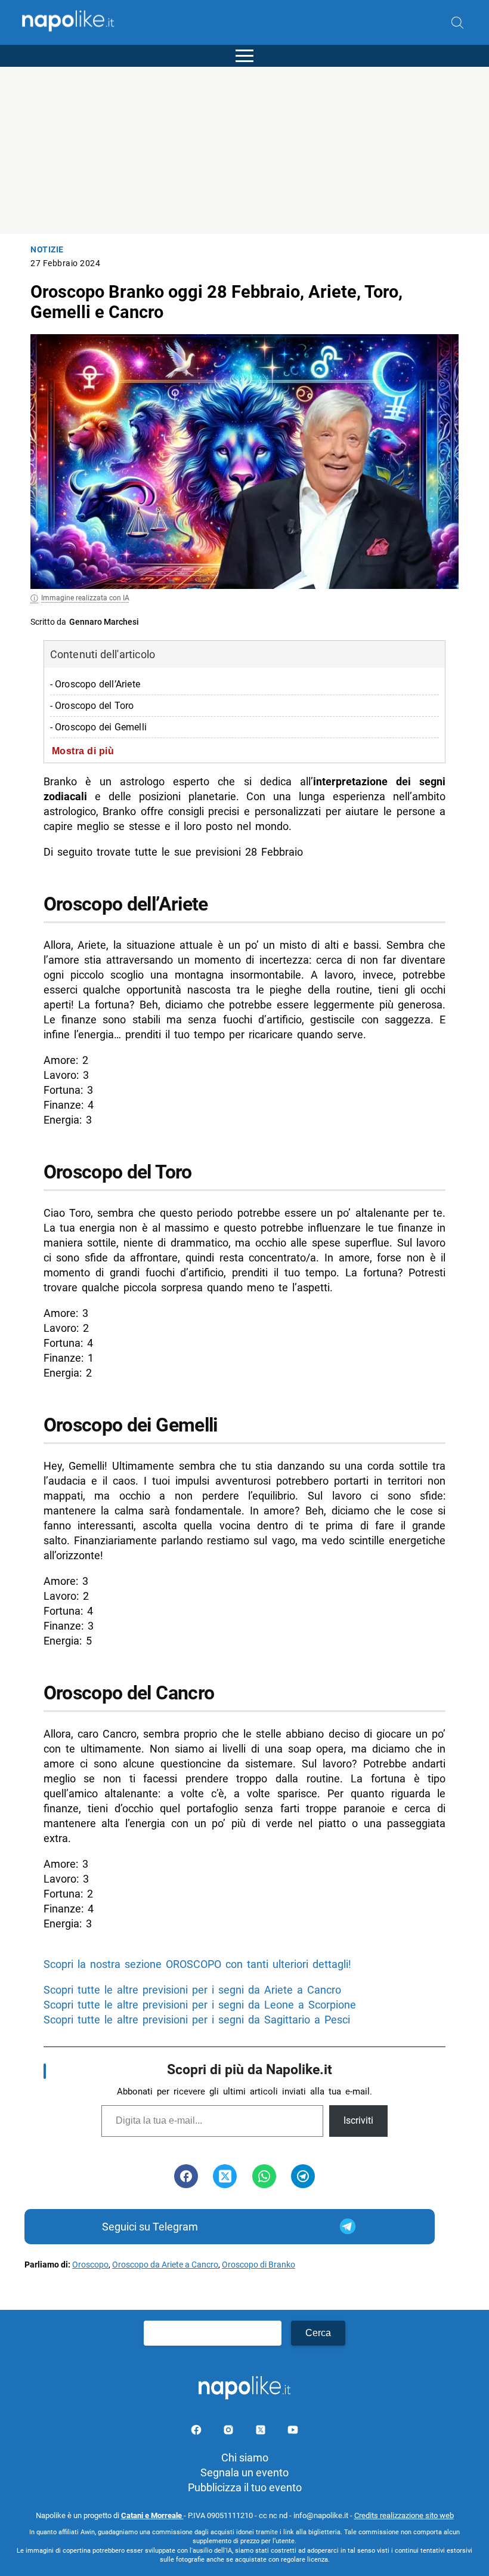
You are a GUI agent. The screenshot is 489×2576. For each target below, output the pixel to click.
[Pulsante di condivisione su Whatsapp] (264, 2176)
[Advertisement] (244, 150)
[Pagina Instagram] (230, 2432)
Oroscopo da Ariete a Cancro (165, 2265)
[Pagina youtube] (293, 2432)
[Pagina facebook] (197, 2432)
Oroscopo (90, 2265)
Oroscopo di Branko (259, 2265)
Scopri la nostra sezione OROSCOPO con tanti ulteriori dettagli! (197, 1964)
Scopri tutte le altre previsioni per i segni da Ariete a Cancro (192, 1990)
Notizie (47, 250)
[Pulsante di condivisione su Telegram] (303, 2176)
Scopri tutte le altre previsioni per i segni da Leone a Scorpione (200, 2005)
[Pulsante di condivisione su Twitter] (225, 2176)
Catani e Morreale (152, 2515)
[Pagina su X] (262, 2432)
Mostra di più (83, 751)
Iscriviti (358, 2120)
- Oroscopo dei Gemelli (98, 727)
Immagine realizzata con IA (85, 598)
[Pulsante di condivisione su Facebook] (186, 2176)
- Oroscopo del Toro (92, 706)
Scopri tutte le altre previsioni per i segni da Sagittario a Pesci (197, 2020)
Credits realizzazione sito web (404, 2515)
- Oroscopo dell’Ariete (95, 684)
